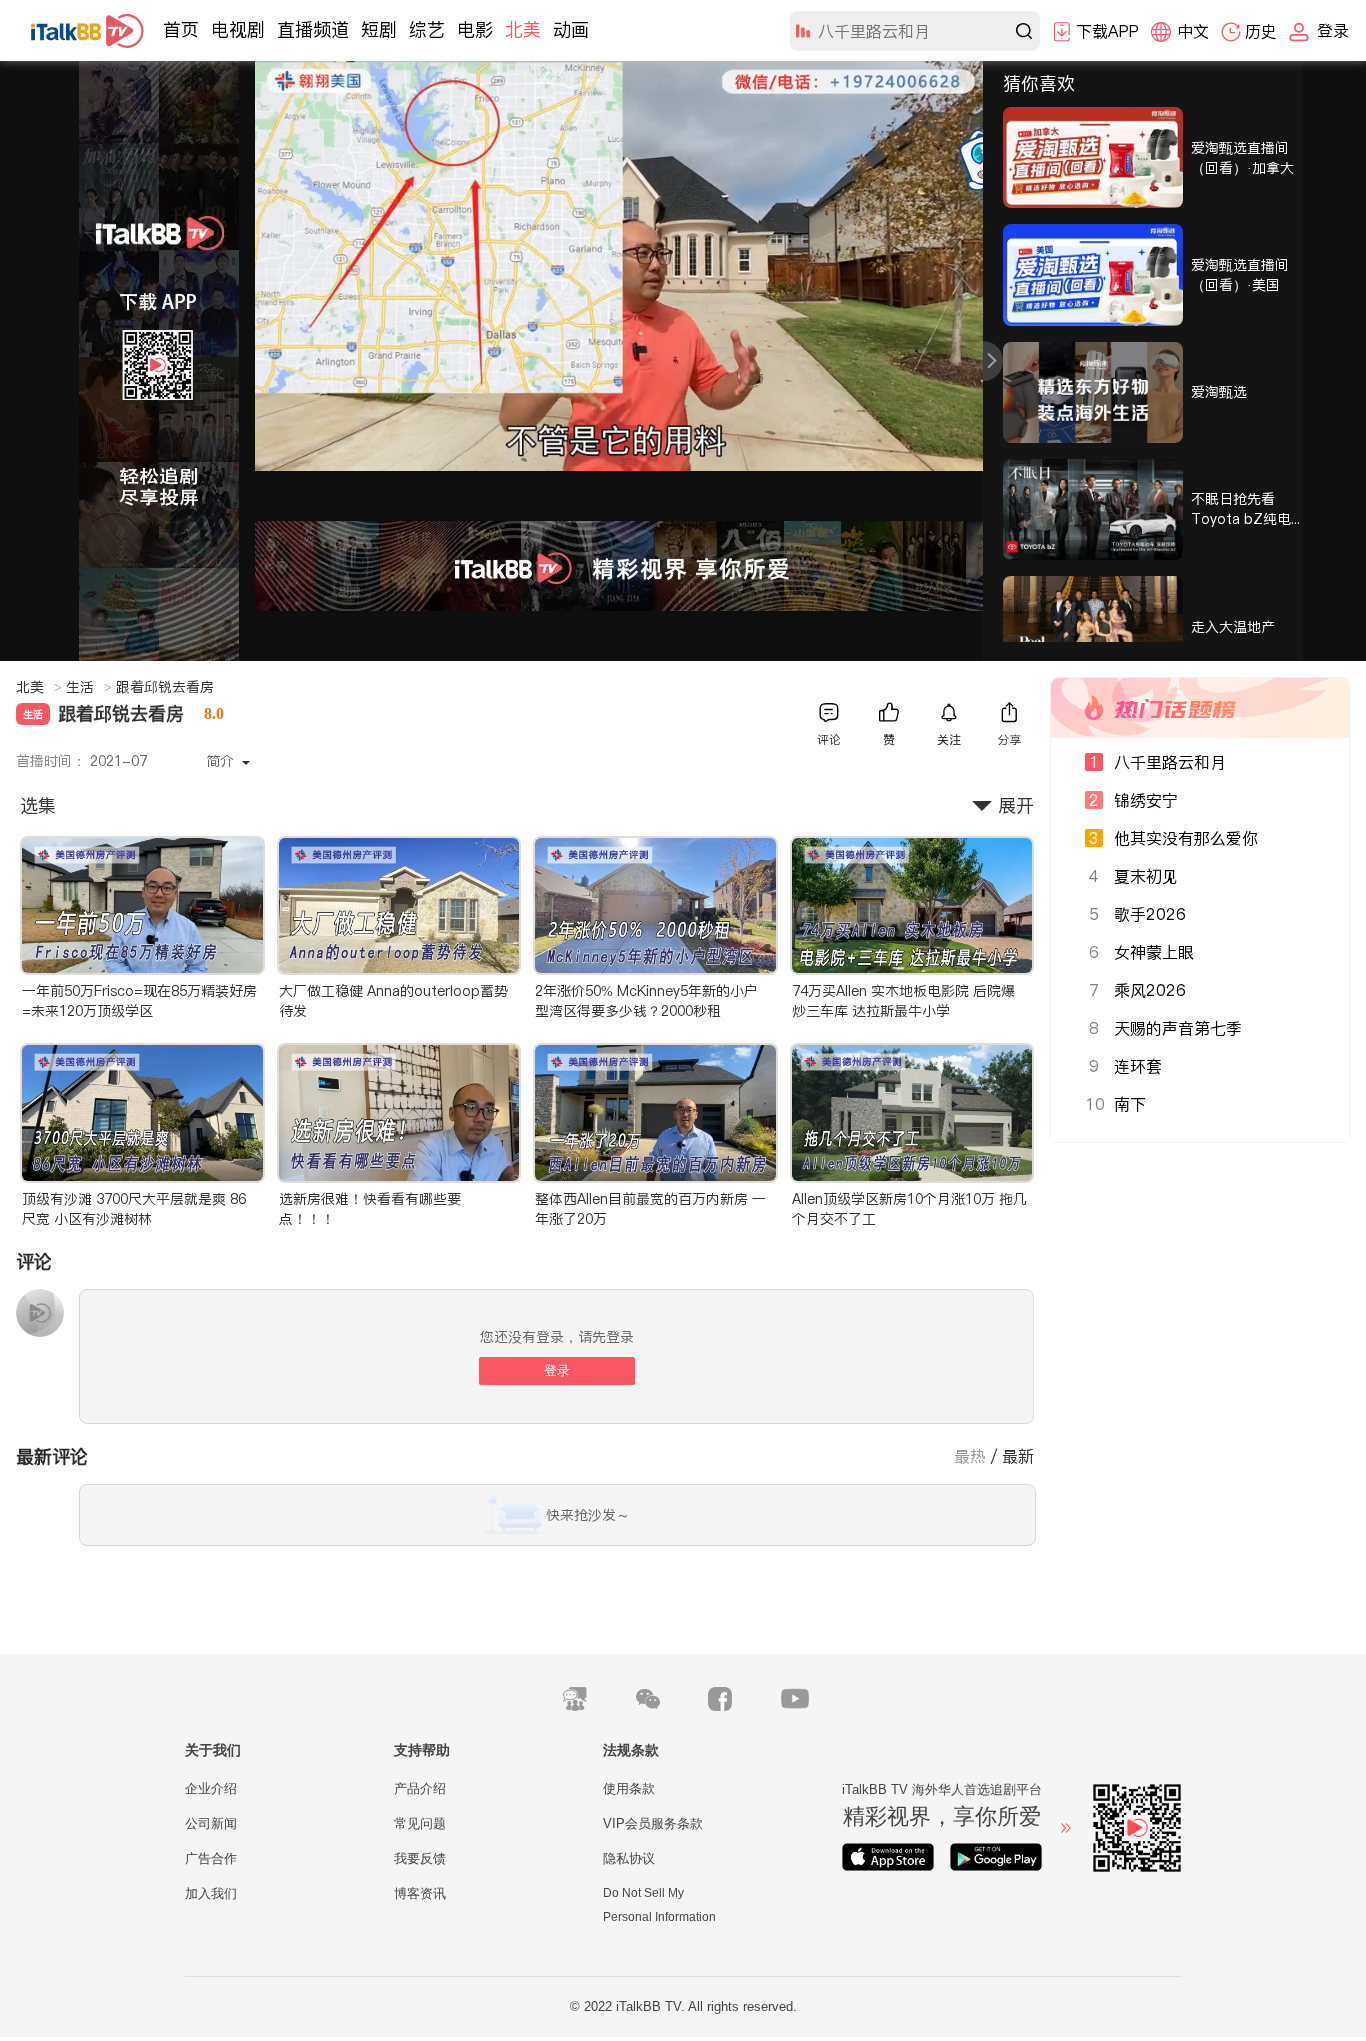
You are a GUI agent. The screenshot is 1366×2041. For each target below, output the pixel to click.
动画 (571, 29)
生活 (89, 687)
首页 (181, 29)
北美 (523, 29)
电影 (475, 29)
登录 (557, 1370)
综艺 (427, 29)
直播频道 (313, 29)
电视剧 (238, 29)
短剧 (379, 29)
